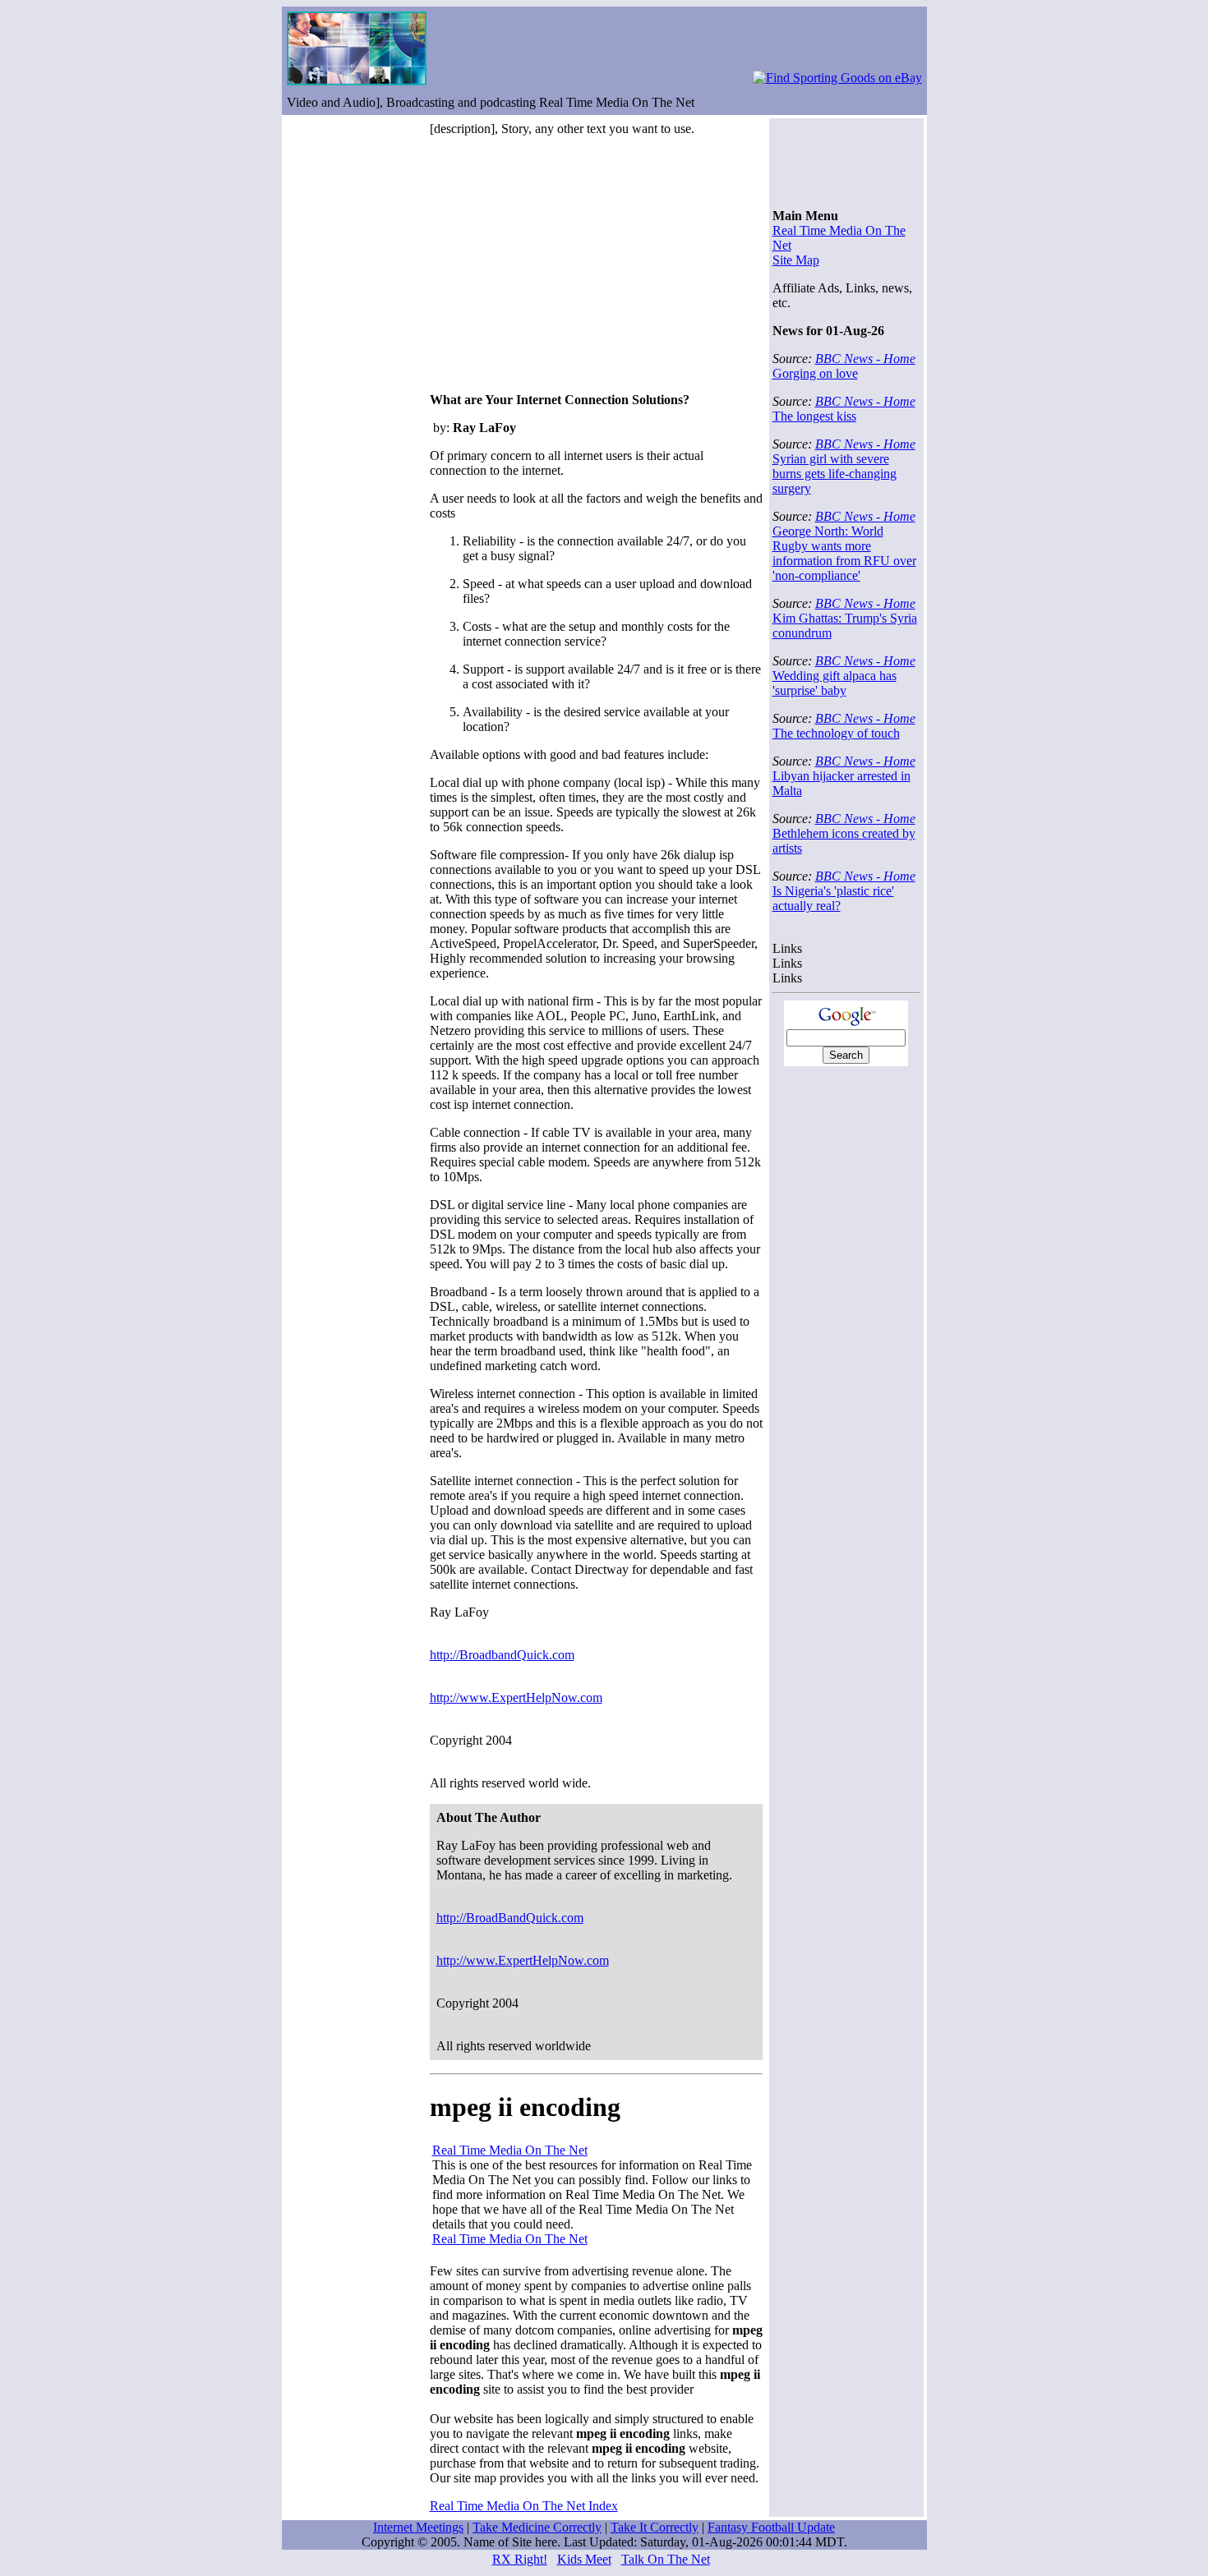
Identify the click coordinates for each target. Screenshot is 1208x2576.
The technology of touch (836, 733)
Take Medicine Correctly (537, 2527)
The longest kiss (814, 416)
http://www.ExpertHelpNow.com (516, 1697)
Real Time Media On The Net (510, 2150)
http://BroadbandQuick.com (502, 1655)
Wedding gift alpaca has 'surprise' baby (835, 683)
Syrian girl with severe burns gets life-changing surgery (835, 474)
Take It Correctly (655, 2527)
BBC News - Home (865, 359)
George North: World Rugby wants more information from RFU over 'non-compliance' (844, 553)
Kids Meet (584, 2559)
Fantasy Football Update (771, 2527)
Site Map (796, 260)
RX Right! (520, 2559)
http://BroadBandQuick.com (510, 1918)
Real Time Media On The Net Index (524, 2506)
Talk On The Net (666, 2559)
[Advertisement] (568, 264)
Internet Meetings (418, 2527)
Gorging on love (815, 373)
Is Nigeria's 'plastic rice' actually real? (833, 898)
